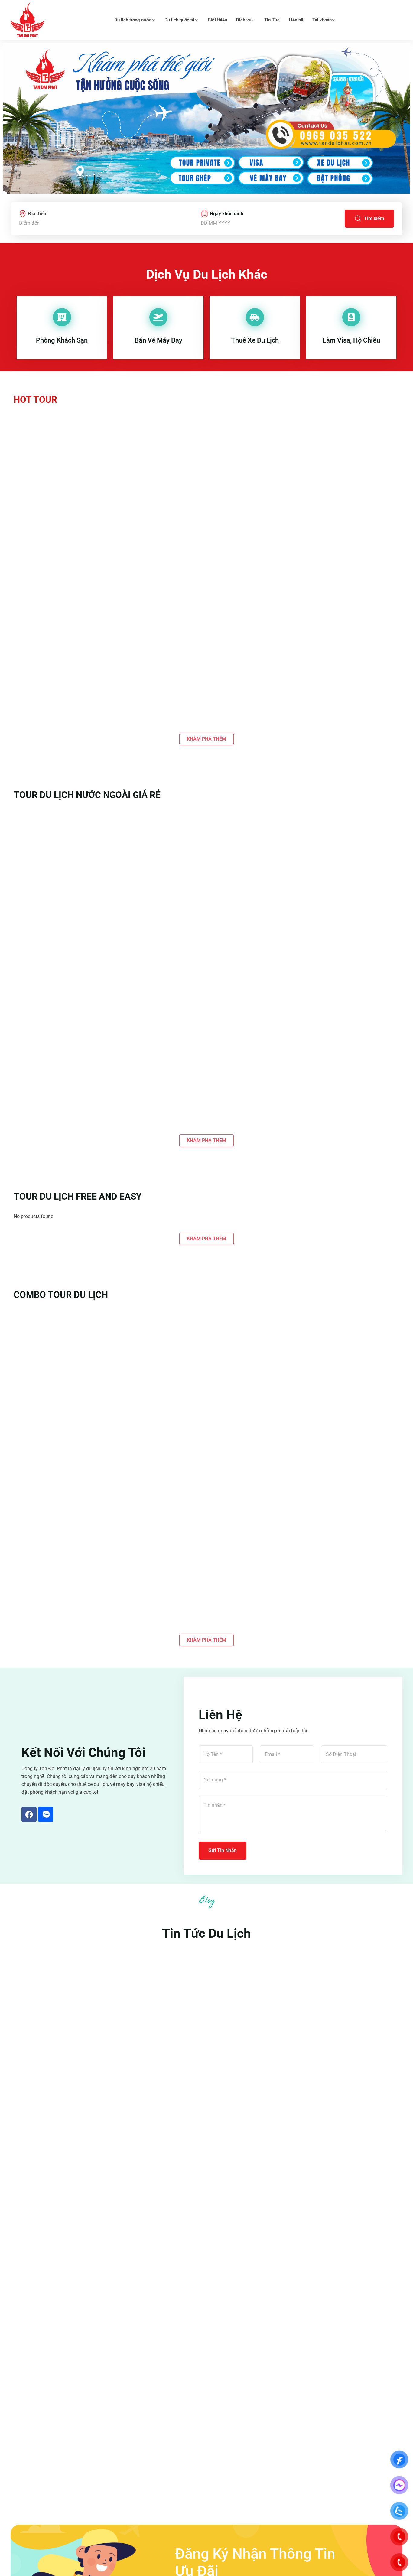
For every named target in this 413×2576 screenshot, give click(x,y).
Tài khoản (322, 20)
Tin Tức (272, 20)
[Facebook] (29, 1814)
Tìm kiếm (374, 218)
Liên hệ (296, 20)
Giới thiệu (217, 20)
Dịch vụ (244, 20)
